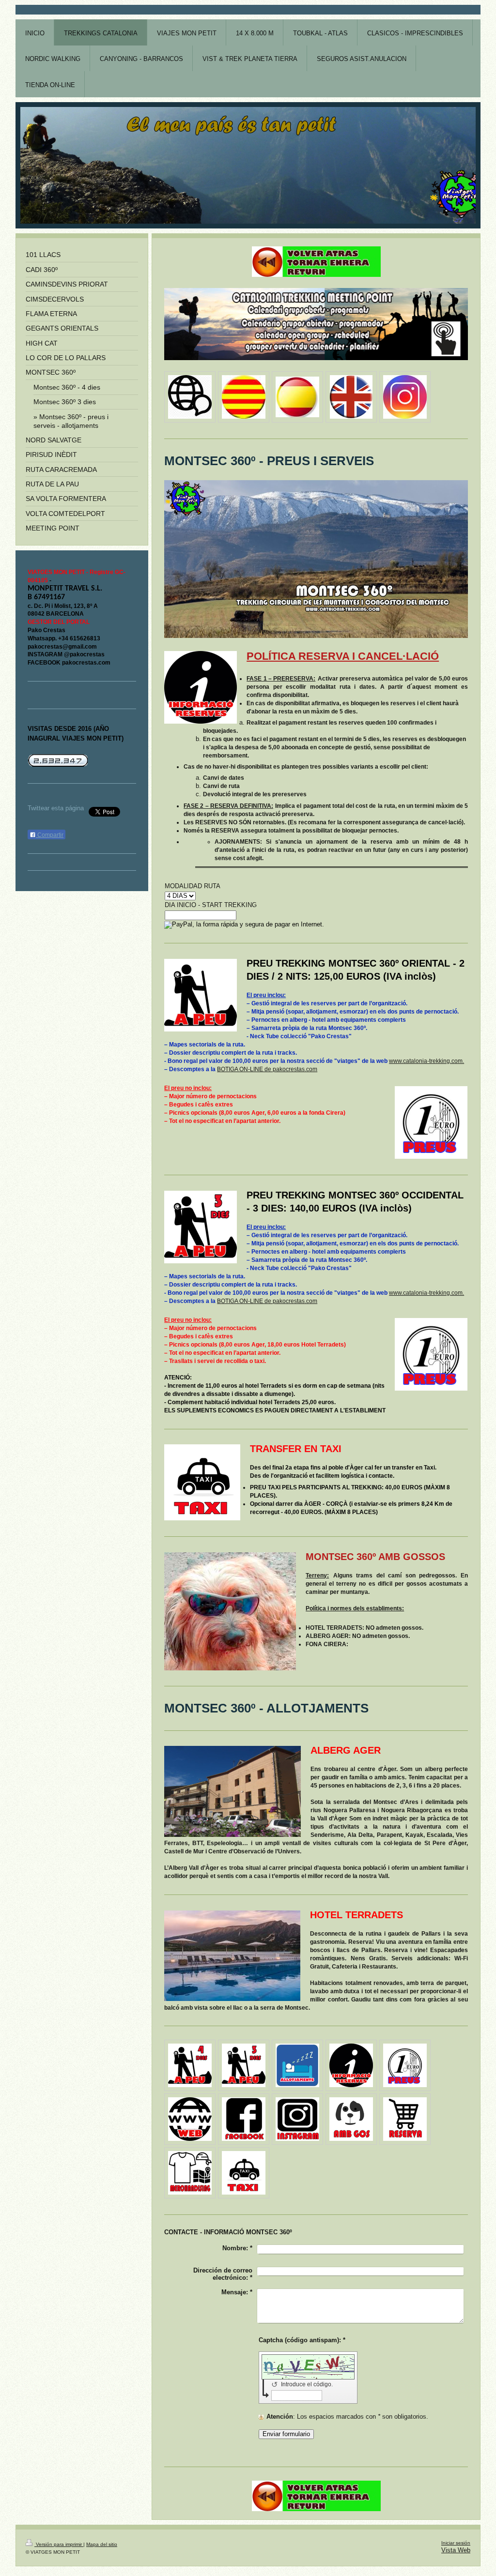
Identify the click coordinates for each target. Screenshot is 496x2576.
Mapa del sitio (102, 2544)
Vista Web (456, 2550)
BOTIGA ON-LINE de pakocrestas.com (267, 1069)
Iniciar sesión (456, 2543)
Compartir (50, 835)
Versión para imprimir (59, 2544)
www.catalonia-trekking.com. (426, 1061)
